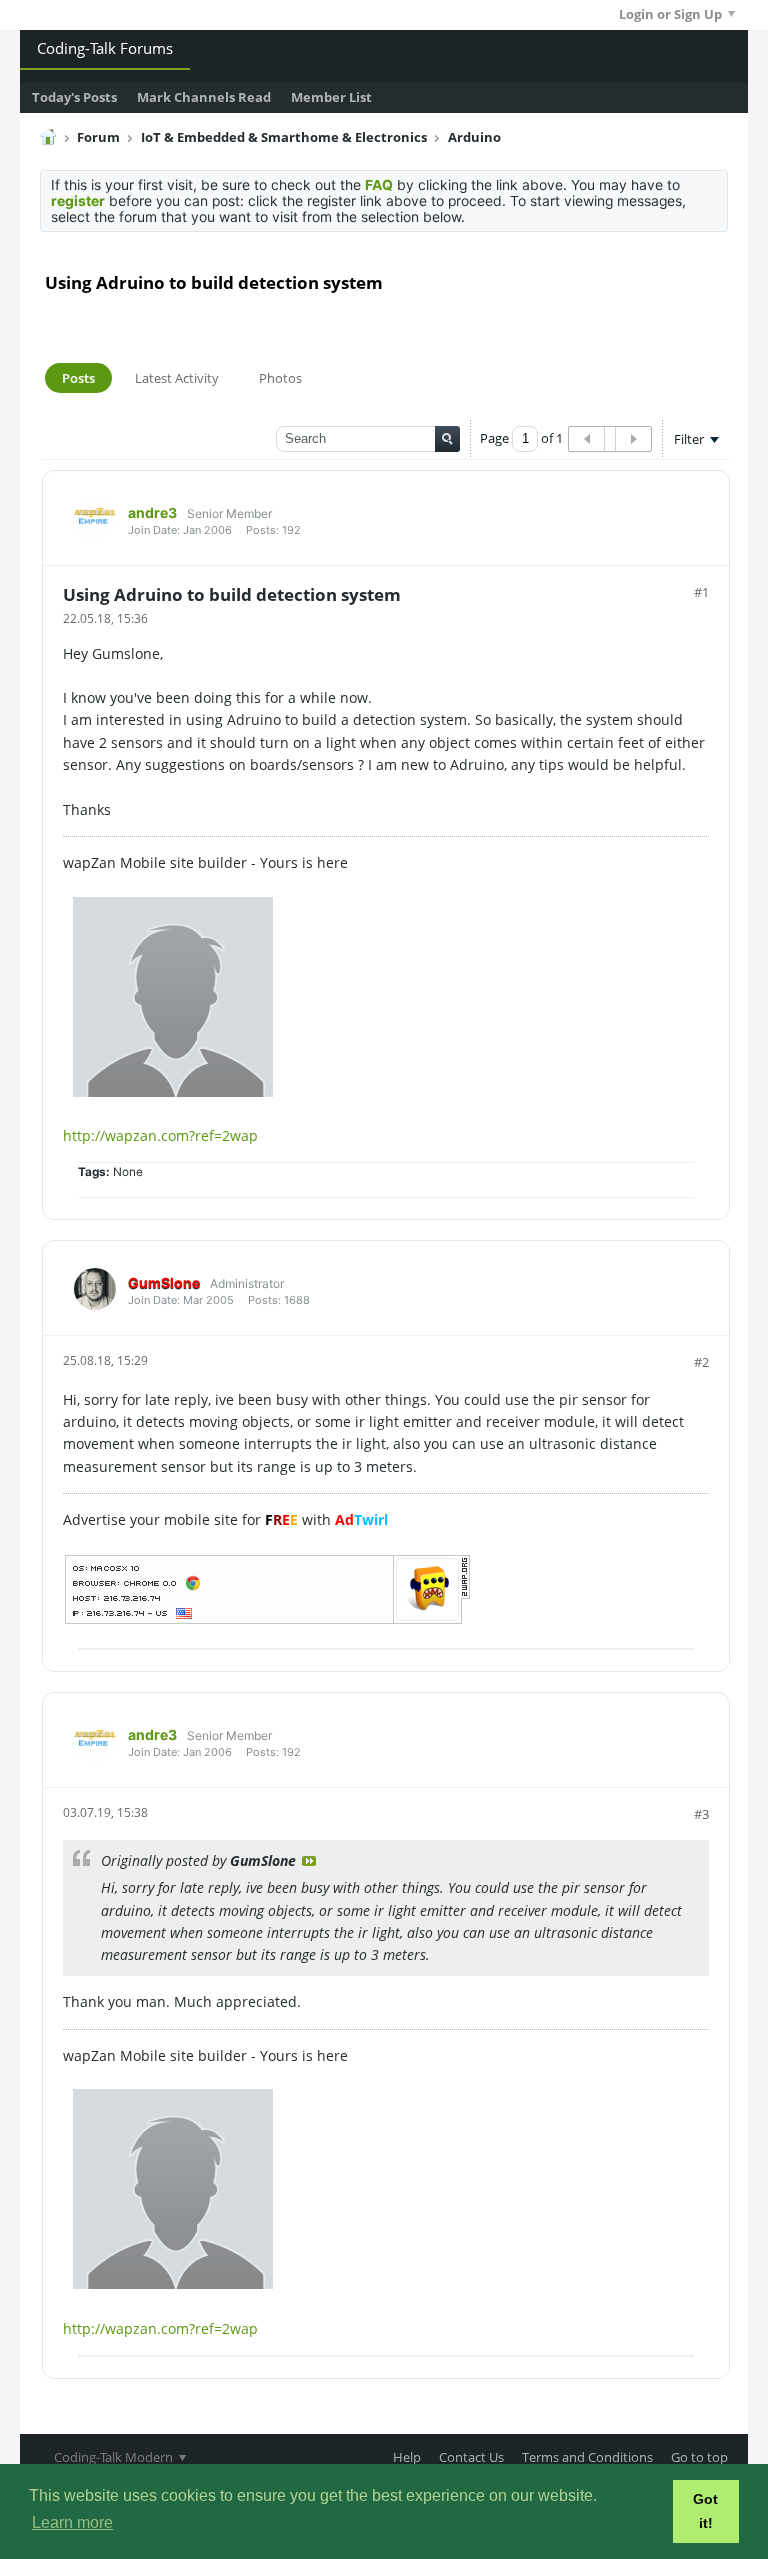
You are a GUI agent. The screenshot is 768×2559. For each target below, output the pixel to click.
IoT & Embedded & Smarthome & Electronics (284, 137)
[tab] (78, 378)
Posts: (262, 530)
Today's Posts (74, 97)
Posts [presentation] (78, 378)
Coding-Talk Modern (115, 2457)
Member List (331, 97)
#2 (701, 1362)
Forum (98, 137)
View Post (309, 1861)
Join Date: (154, 530)
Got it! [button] (705, 2511)
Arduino (474, 137)
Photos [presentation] (280, 378)
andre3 (152, 512)
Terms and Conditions (587, 2457)
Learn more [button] (72, 2522)
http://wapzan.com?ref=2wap (160, 1135)
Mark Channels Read (204, 97)
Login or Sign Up (670, 14)
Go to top (699, 2457)
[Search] (447, 439)
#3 (701, 1814)
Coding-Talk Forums (105, 48)
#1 (701, 592)
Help (407, 2457)
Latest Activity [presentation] (177, 378)
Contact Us (471, 2457)
